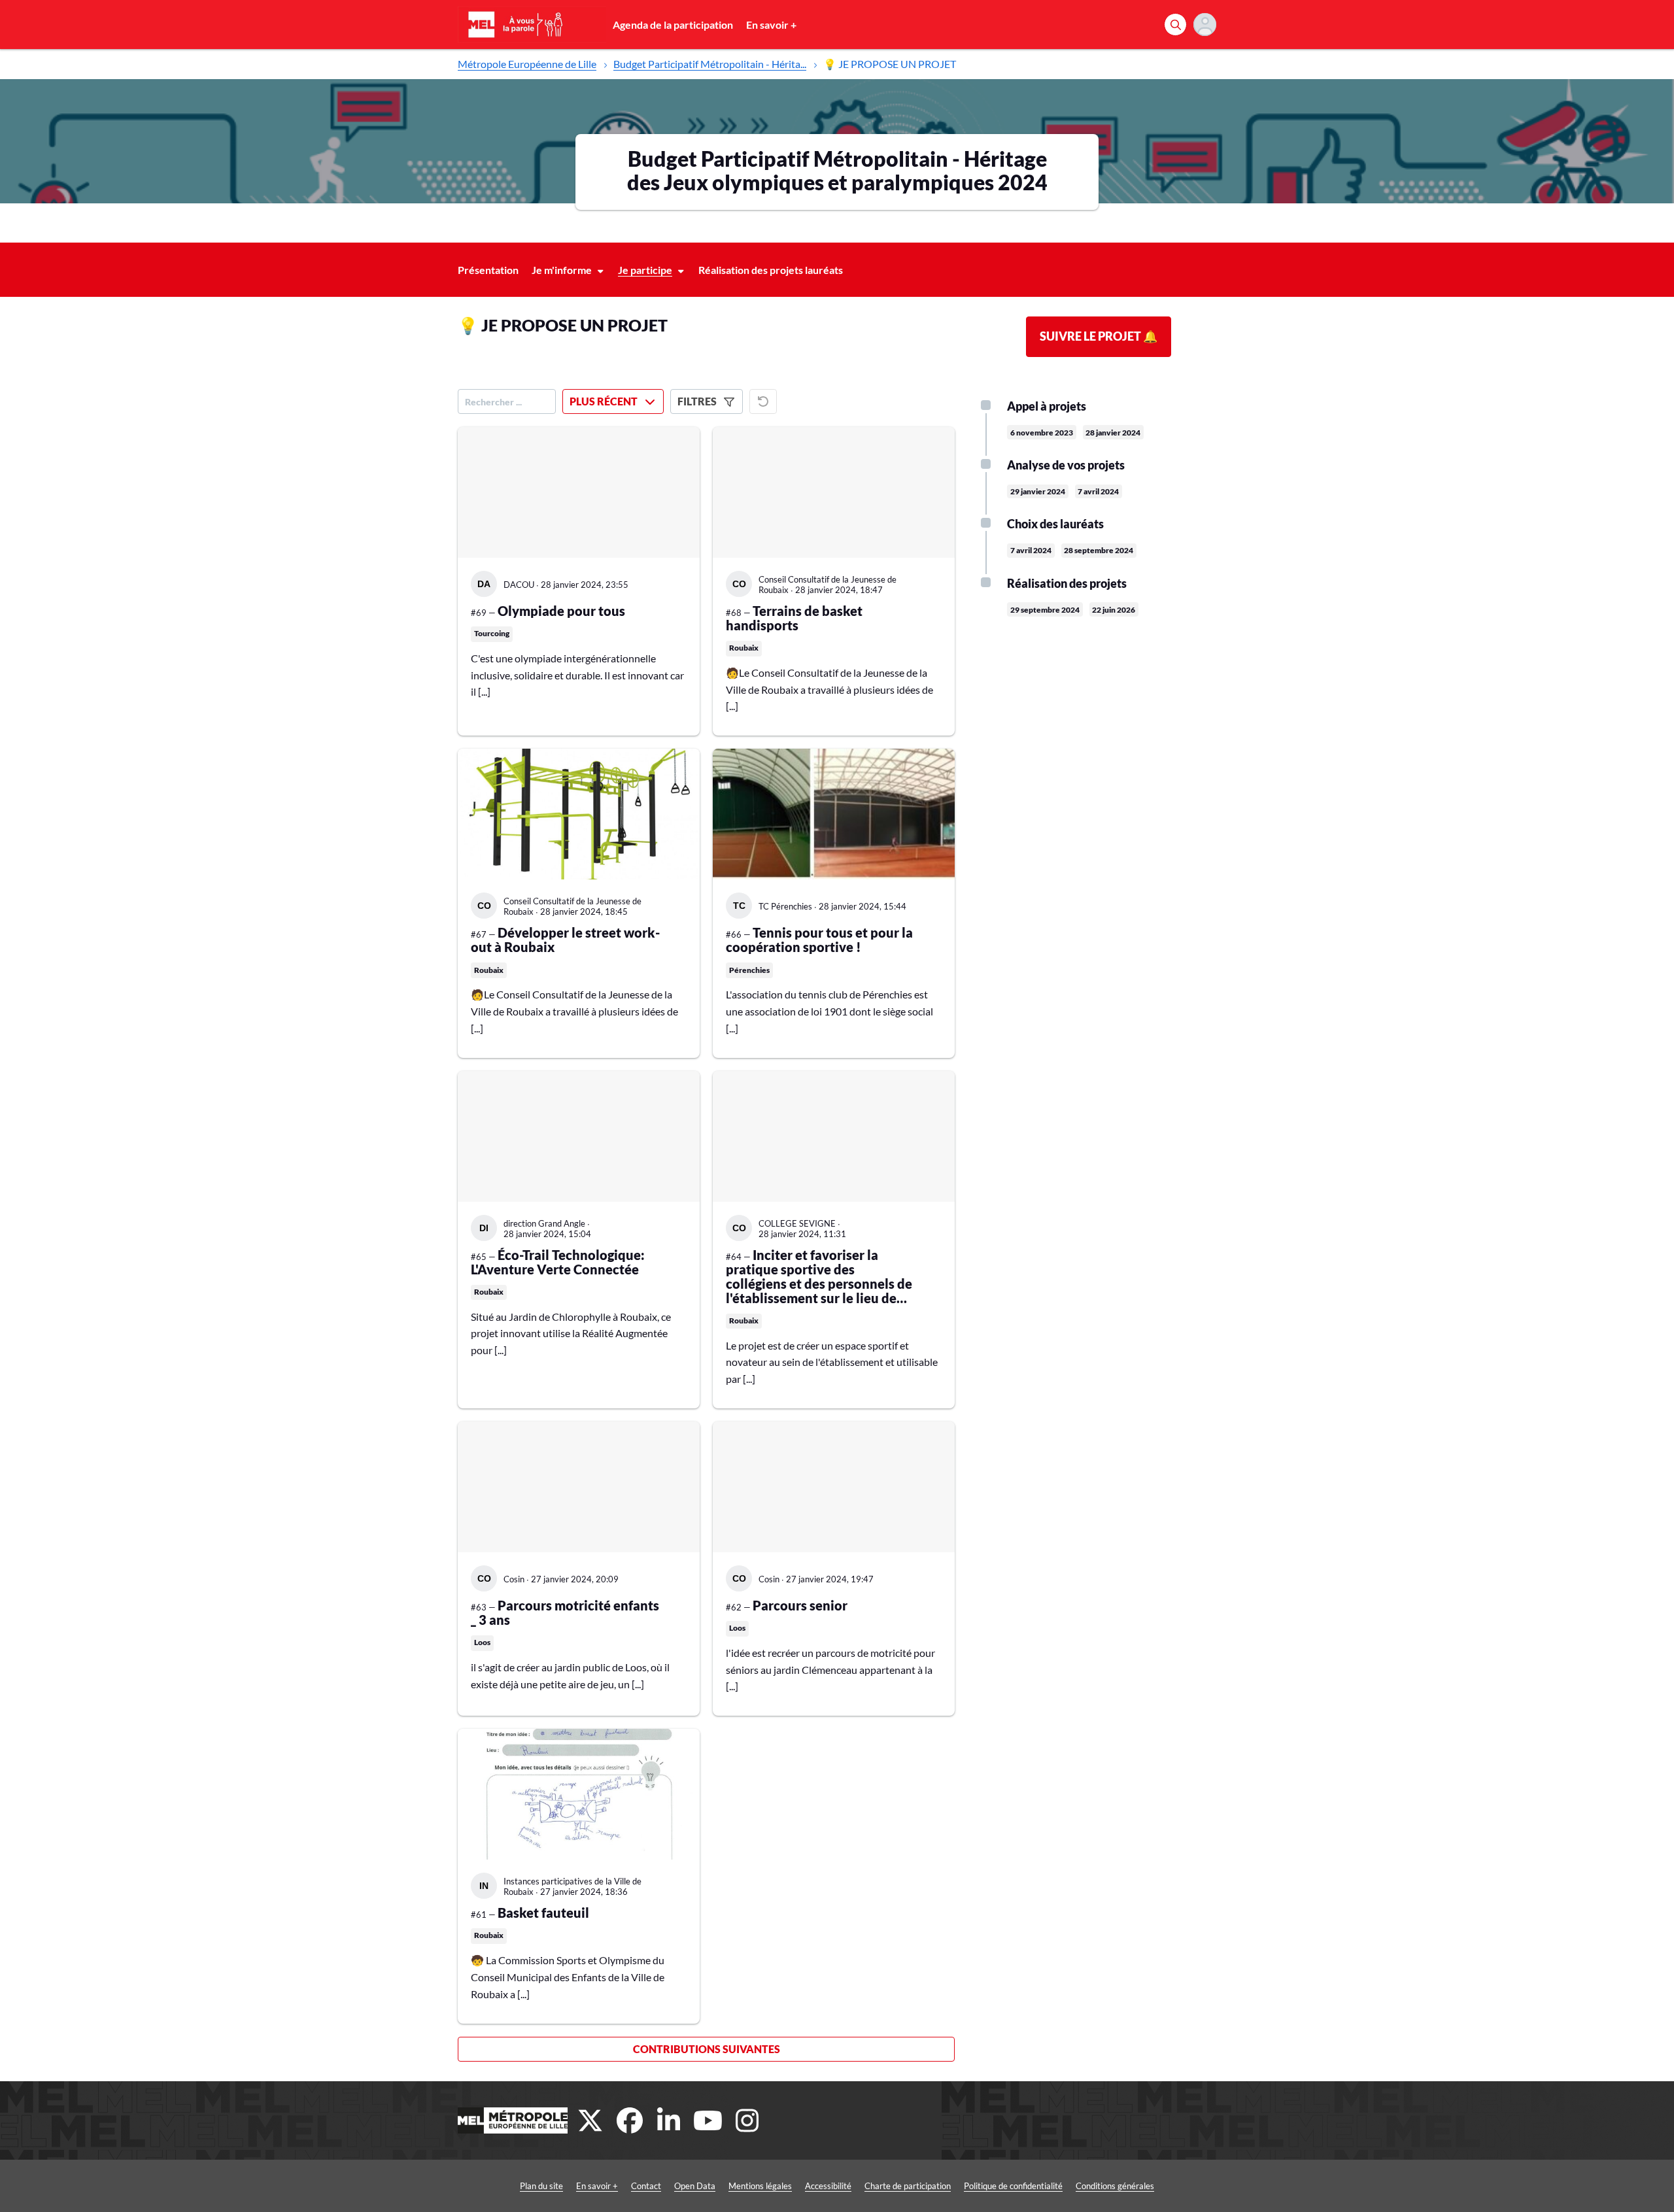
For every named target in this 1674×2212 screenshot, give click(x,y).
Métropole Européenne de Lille (527, 64)
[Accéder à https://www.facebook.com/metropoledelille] (630, 2120)
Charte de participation (908, 2186)
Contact (646, 2186)
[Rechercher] (1175, 25)
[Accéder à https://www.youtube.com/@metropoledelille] (708, 2120)
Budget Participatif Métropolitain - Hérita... (710, 64)
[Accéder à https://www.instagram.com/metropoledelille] (747, 2120)
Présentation (488, 270)
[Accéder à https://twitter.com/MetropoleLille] (590, 2120)
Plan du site (541, 2186)
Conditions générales (1115, 2186)
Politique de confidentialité (1013, 2186)
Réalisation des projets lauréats (771, 270)
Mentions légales (760, 2186)
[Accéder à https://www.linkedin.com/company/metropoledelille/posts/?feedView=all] (669, 2120)
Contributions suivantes (707, 2049)
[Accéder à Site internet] (513, 2120)
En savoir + (771, 25)
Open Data (695, 2186)
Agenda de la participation (673, 25)
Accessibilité (828, 2186)
